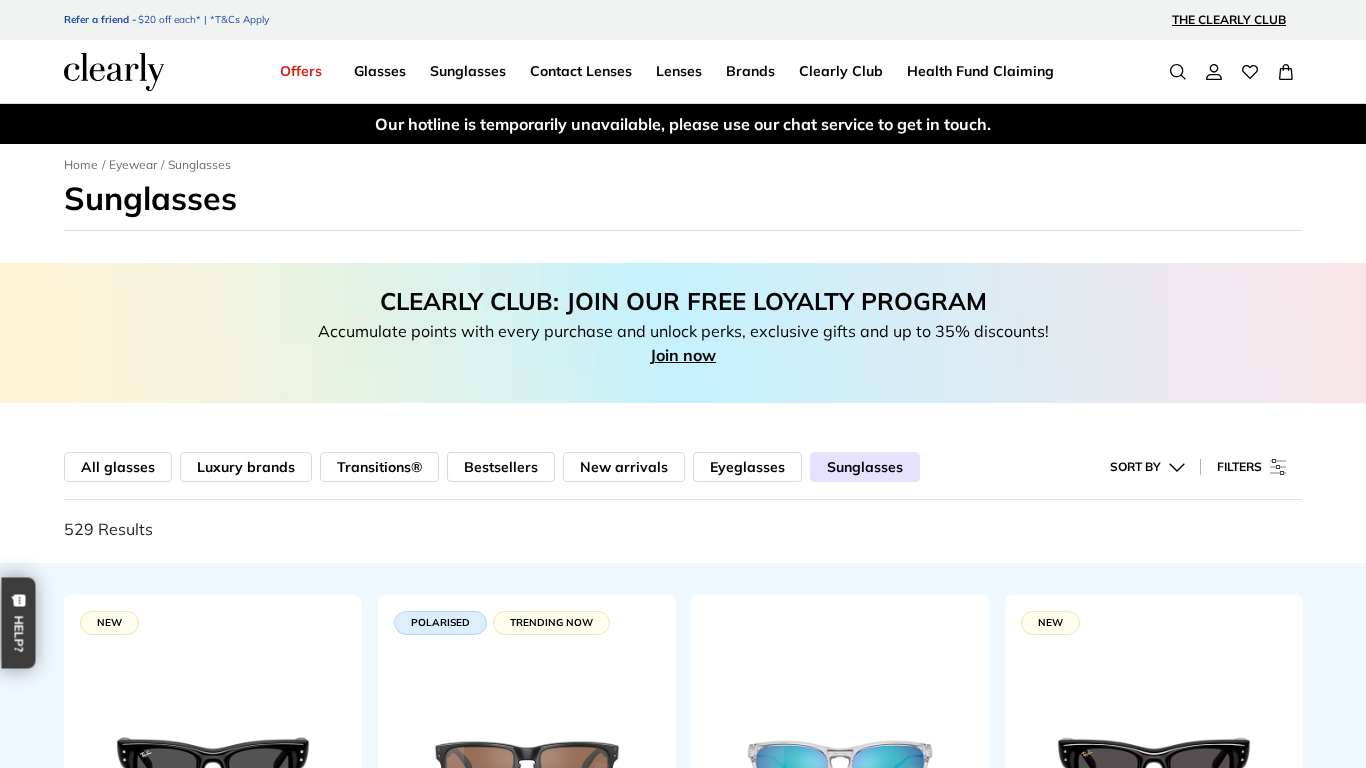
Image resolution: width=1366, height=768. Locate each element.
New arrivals (624, 467)
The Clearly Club (1229, 19)
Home (81, 164)
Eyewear (133, 164)
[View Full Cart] (1286, 72)
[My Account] (1214, 72)
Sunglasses (865, 467)
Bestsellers (501, 467)
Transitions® (379, 467)
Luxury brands (246, 467)
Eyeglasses (747, 467)
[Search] (1178, 72)
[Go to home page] (114, 72)
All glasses (118, 467)
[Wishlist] (1250, 72)
